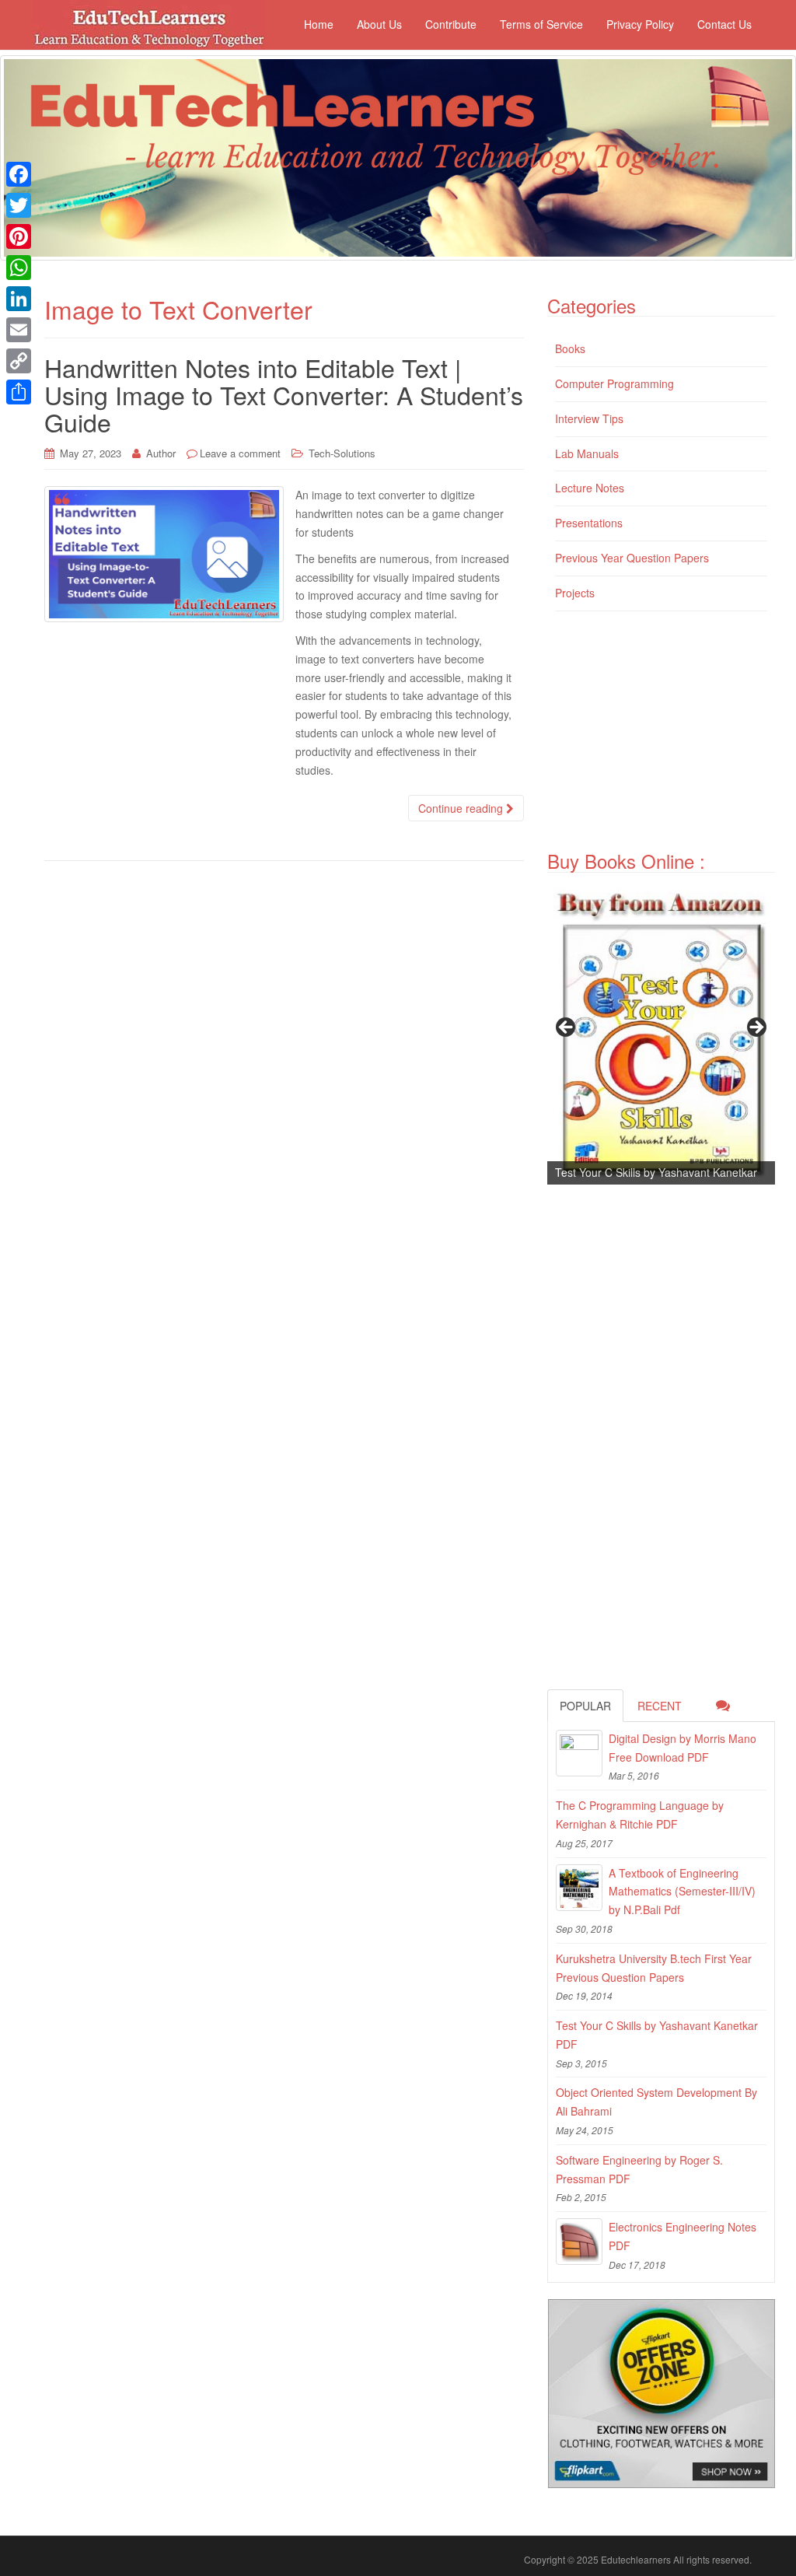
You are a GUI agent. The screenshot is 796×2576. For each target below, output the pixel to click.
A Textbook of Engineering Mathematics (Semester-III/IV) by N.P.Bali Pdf (682, 1892)
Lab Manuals (587, 453)
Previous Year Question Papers (632, 558)
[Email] (19, 330)
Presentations (589, 523)
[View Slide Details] (661, 1032)
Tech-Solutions (342, 453)
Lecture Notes (590, 488)
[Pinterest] (19, 236)
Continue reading (462, 808)
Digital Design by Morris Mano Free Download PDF (683, 1748)
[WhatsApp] (19, 268)
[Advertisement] (672, 733)
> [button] (756, 1028)
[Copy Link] (19, 361)
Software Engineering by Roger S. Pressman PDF (639, 2169)
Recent (660, 1706)
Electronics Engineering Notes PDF (683, 2236)
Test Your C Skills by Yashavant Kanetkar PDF (657, 2035)
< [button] (567, 1028)
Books (570, 348)
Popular (585, 1706)
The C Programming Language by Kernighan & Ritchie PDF (640, 1815)
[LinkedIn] (19, 299)
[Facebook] (19, 174)
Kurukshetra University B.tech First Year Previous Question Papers (654, 1968)
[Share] (19, 392)
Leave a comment (240, 453)
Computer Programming (614, 383)
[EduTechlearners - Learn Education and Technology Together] (398, 158)
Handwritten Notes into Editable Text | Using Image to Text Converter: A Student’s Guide (284, 394)
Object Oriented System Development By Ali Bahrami (656, 2102)
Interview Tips (589, 418)
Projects (575, 593)
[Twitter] (19, 205)
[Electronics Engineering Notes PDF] (579, 2242)
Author (161, 453)
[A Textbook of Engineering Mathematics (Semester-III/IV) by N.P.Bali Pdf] (579, 1888)
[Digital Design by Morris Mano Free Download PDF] (579, 1753)
